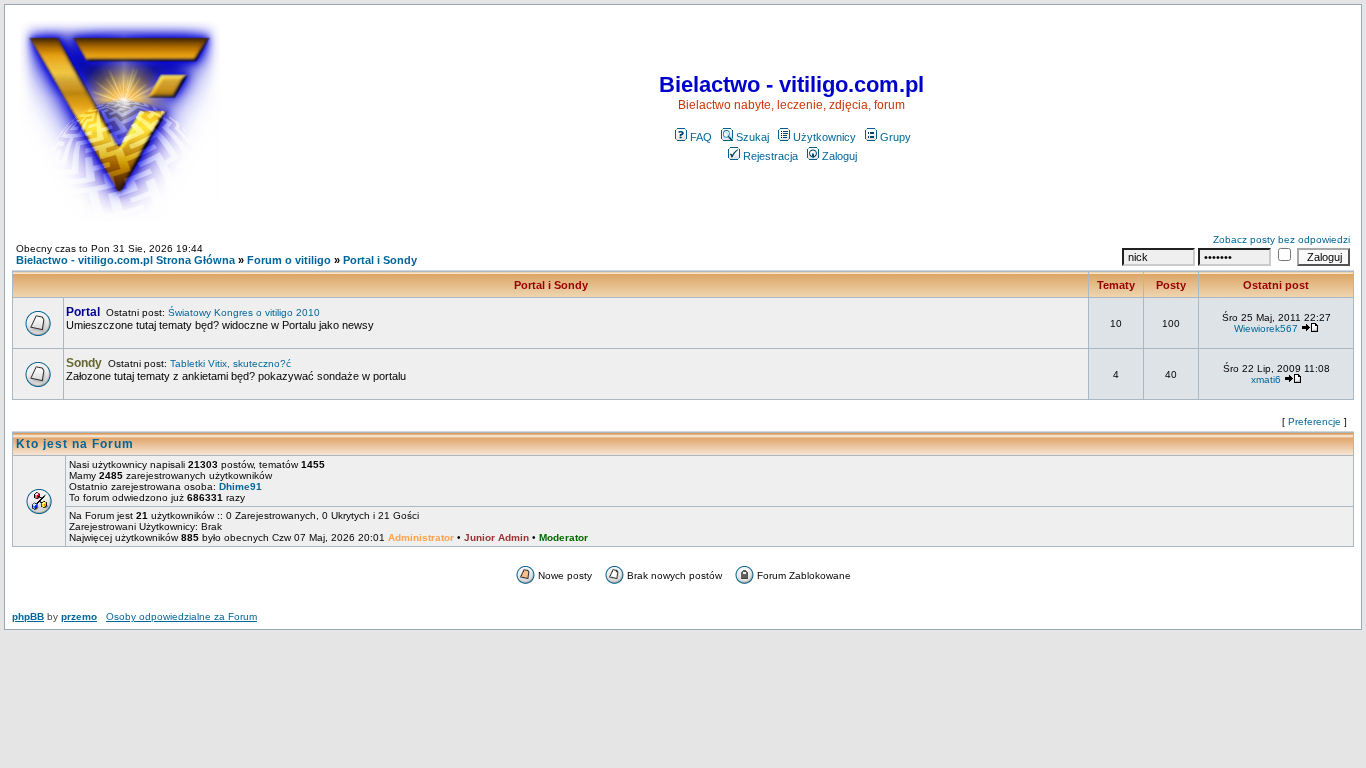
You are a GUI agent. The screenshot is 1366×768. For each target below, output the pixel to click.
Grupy (895, 137)
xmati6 (1266, 379)
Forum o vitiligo (289, 260)
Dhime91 (240, 486)
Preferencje (1314, 421)
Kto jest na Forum (75, 444)
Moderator (563, 537)
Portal (83, 312)
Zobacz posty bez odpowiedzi (1281, 239)
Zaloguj (839, 156)
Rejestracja (770, 156)
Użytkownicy (824, 137)
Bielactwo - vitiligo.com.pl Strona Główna (125, 260)
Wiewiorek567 (1266, 328)
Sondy (84, 363)
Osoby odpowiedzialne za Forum (181, 616)
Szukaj (752, 137)
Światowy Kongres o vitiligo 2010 (244, 312)
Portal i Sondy (380, 260)
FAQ (701, 137)
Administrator (421, 537)
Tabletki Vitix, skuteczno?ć (230, 363)
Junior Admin (496, 537)
